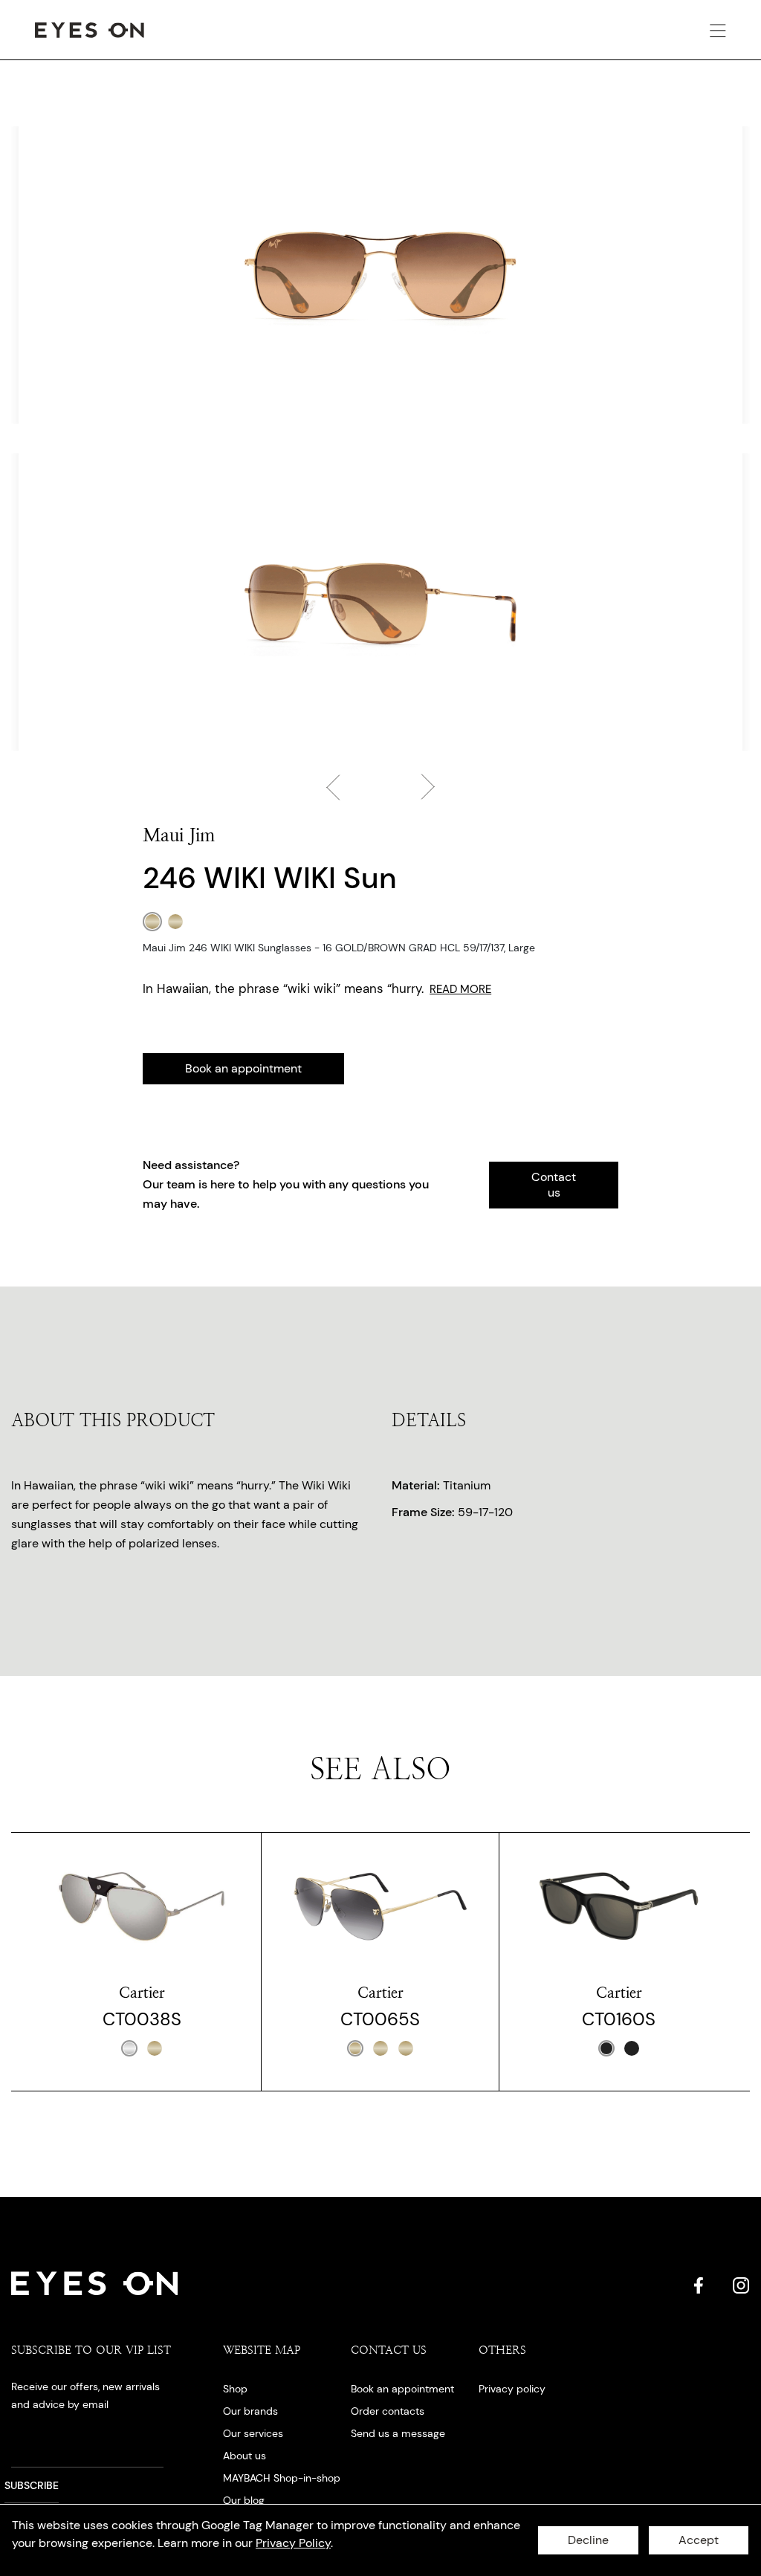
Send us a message (398, 2433)
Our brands (250, 2411)
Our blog (244, 2500)
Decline (588, 2540)
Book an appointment (243, 1068)
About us (245, 2456)
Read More (460, 989)
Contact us (554, 1185)
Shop (235, 2389)
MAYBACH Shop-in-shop (282, 2478)
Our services (253, 2433)
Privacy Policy (293, 2543)
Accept (699, 2540)
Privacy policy (512, 2389)
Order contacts (388, 2411)
